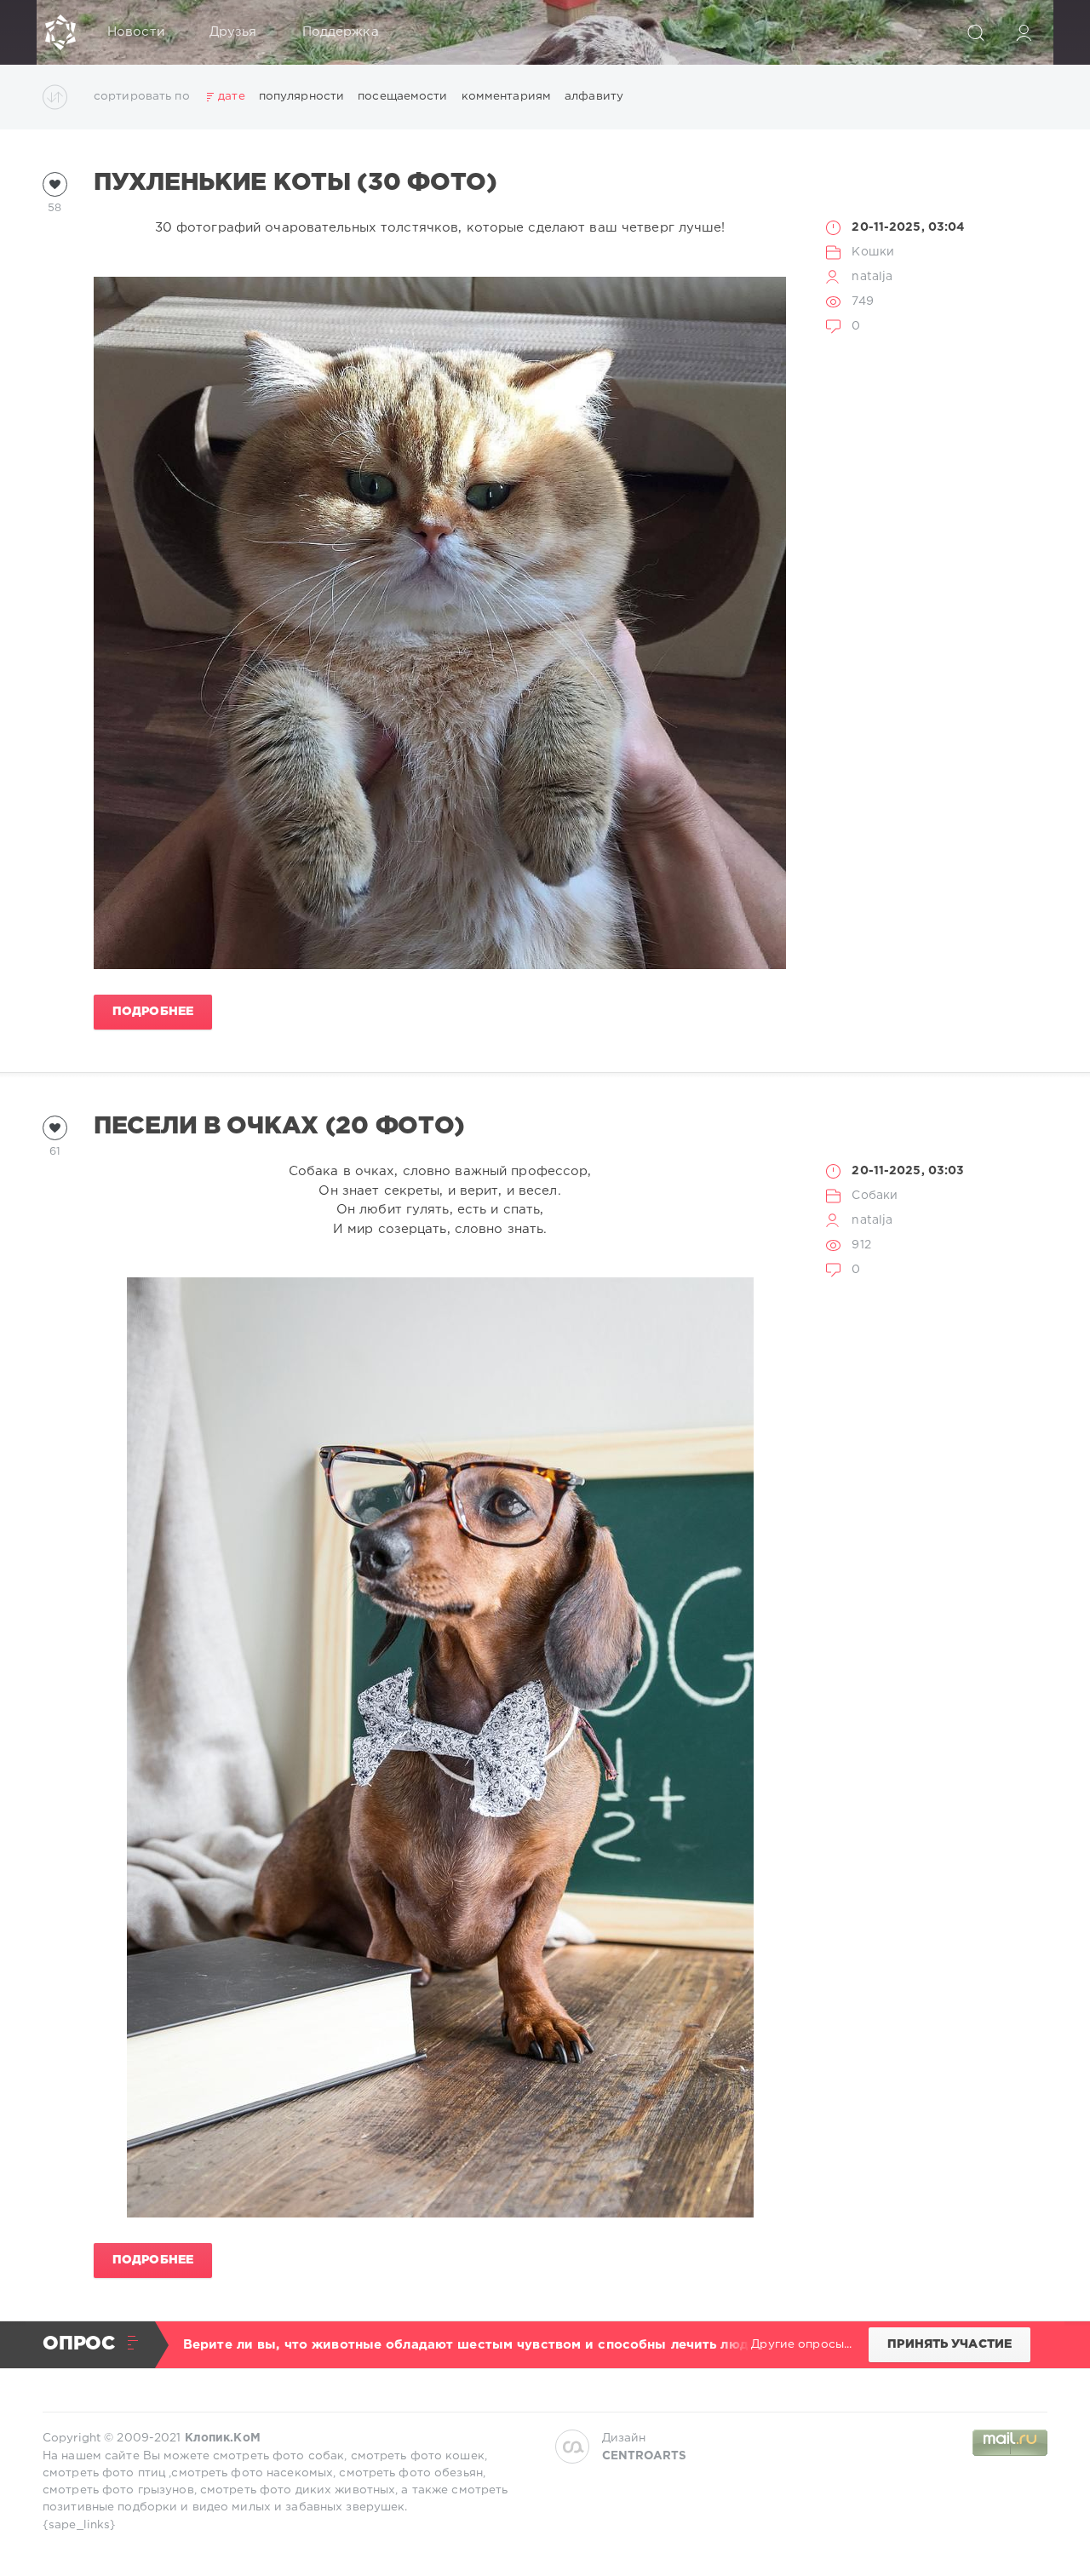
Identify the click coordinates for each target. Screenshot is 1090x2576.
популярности (301, 96)
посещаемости (402, 96)
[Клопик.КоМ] (60, 32)
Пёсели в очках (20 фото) (279, 1127)
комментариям (506, 96)
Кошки (873, 252)
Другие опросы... (801, 2344)
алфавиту (594, 96)
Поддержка (341, 32)
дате (231, 96)
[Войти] (1024, 32)
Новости (136, 32)
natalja (872, 277)
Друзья (233, 32)
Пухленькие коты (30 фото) (295, 183)
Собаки (875, 1196)
